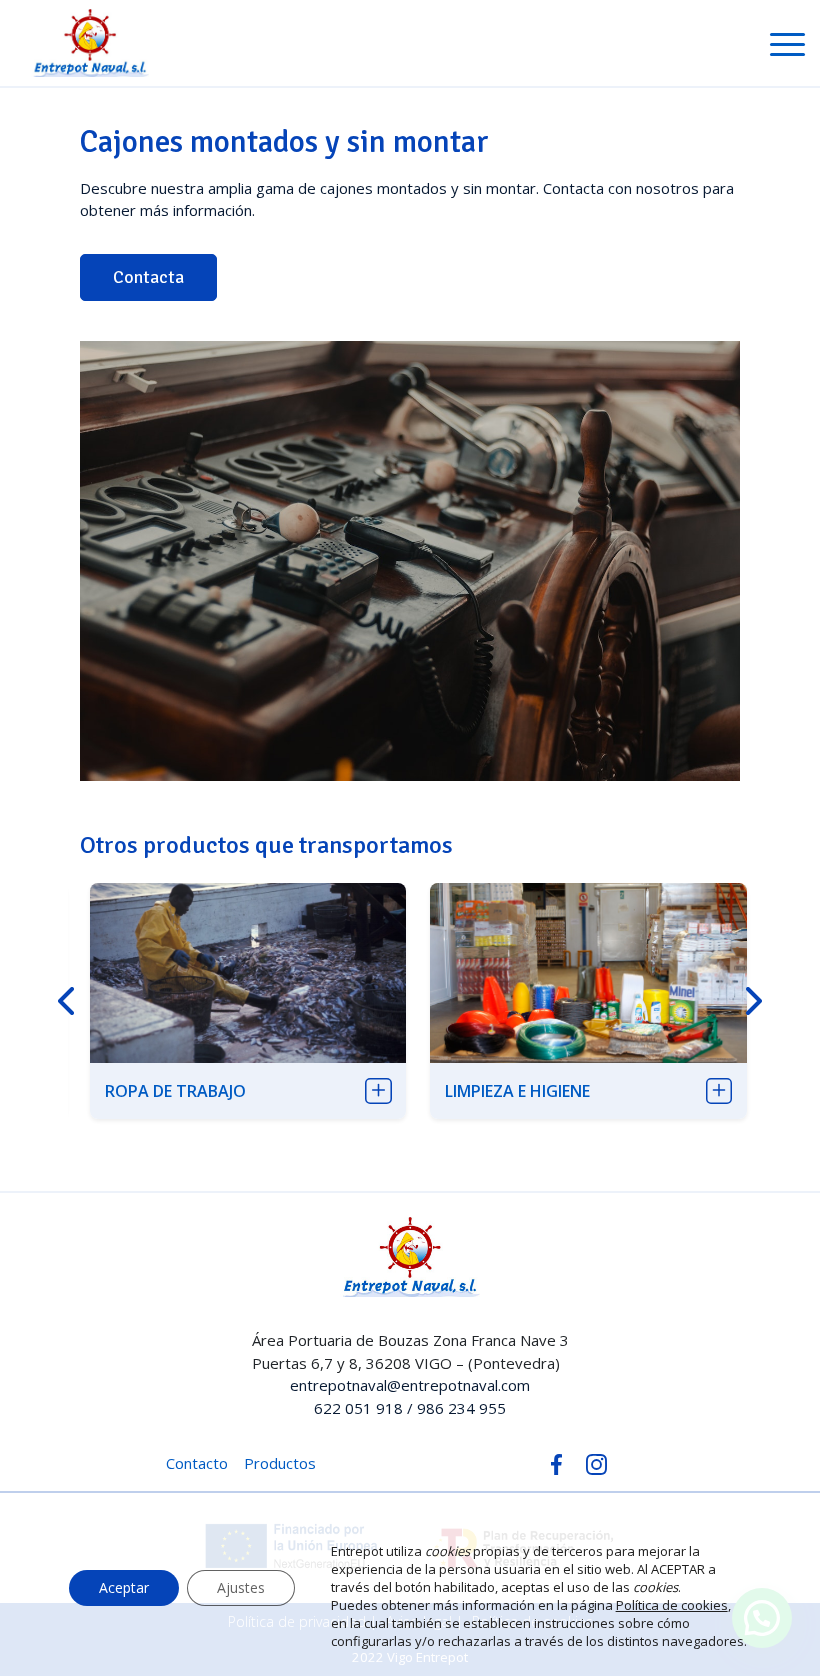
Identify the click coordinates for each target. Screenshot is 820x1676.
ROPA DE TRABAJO (175, 1091)
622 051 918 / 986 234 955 (410, 1408)
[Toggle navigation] (787, 48)
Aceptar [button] (124, 1587)
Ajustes (241, 1587)
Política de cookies (672, 1605)
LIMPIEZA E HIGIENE (517, 1091)
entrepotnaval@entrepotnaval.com (410, 1385)
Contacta (148, 277)
